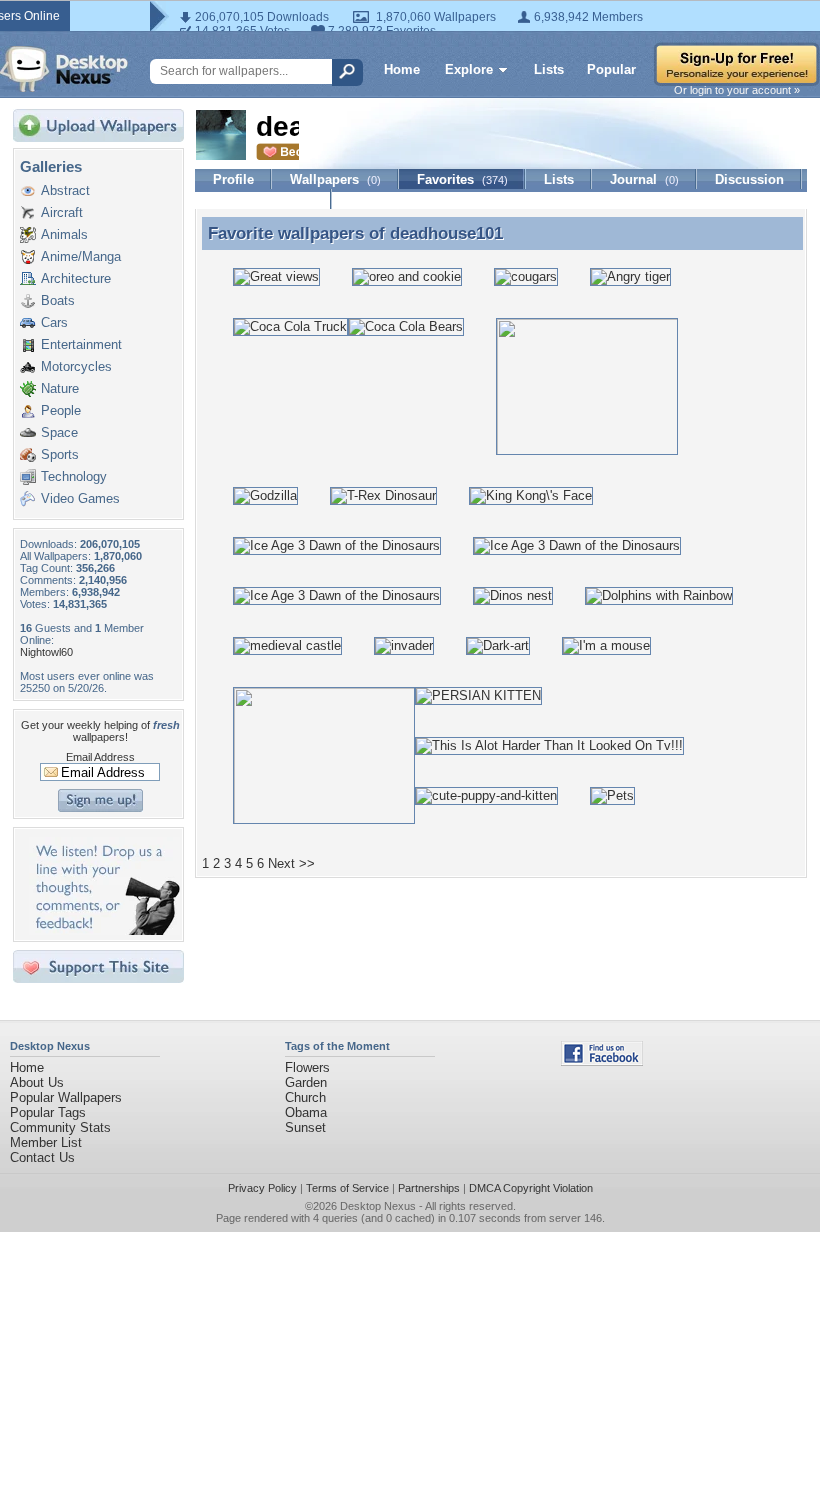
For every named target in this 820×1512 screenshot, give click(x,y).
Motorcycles (76, 366)
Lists (549, 69)
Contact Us (42, 1157)
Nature (60, 388)
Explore (469, 69)
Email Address (100, 757)
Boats (58, 300)
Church (305, 1097)
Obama (306, 1112)
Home (402, 69)
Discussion (749, 179)
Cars (54, 322)
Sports (60, 454)
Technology (74, 476)
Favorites (462, 179)
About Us (37, 1082)
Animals (64, 234)
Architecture (76, 278)
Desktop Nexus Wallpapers (64, 69)
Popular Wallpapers (66, 1097)
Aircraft (62, 212)
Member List (46, 1142)
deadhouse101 (446, 233)
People (61, 410)
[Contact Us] (104, 930)
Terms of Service (347, 1188)
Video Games (80, 498)
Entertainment (81, 344)
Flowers (307, 1067)
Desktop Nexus (378, 1206)
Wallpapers (335, 179)
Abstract (65, 190)
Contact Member (263, 199)
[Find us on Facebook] (602, 1061)
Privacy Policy (262, 1188)
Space (59, 432)
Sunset (305, 1127)
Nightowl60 (46, 652)
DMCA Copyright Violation (531, 1188)
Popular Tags (48, 1112)
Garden (306, 1082)
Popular (611, 69)
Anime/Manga (81, 256)
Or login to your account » (737, 90)
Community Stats (60, 1127)
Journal (644, 179)
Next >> (291, 863)
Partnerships (429, 1188)
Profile (233, 179)
